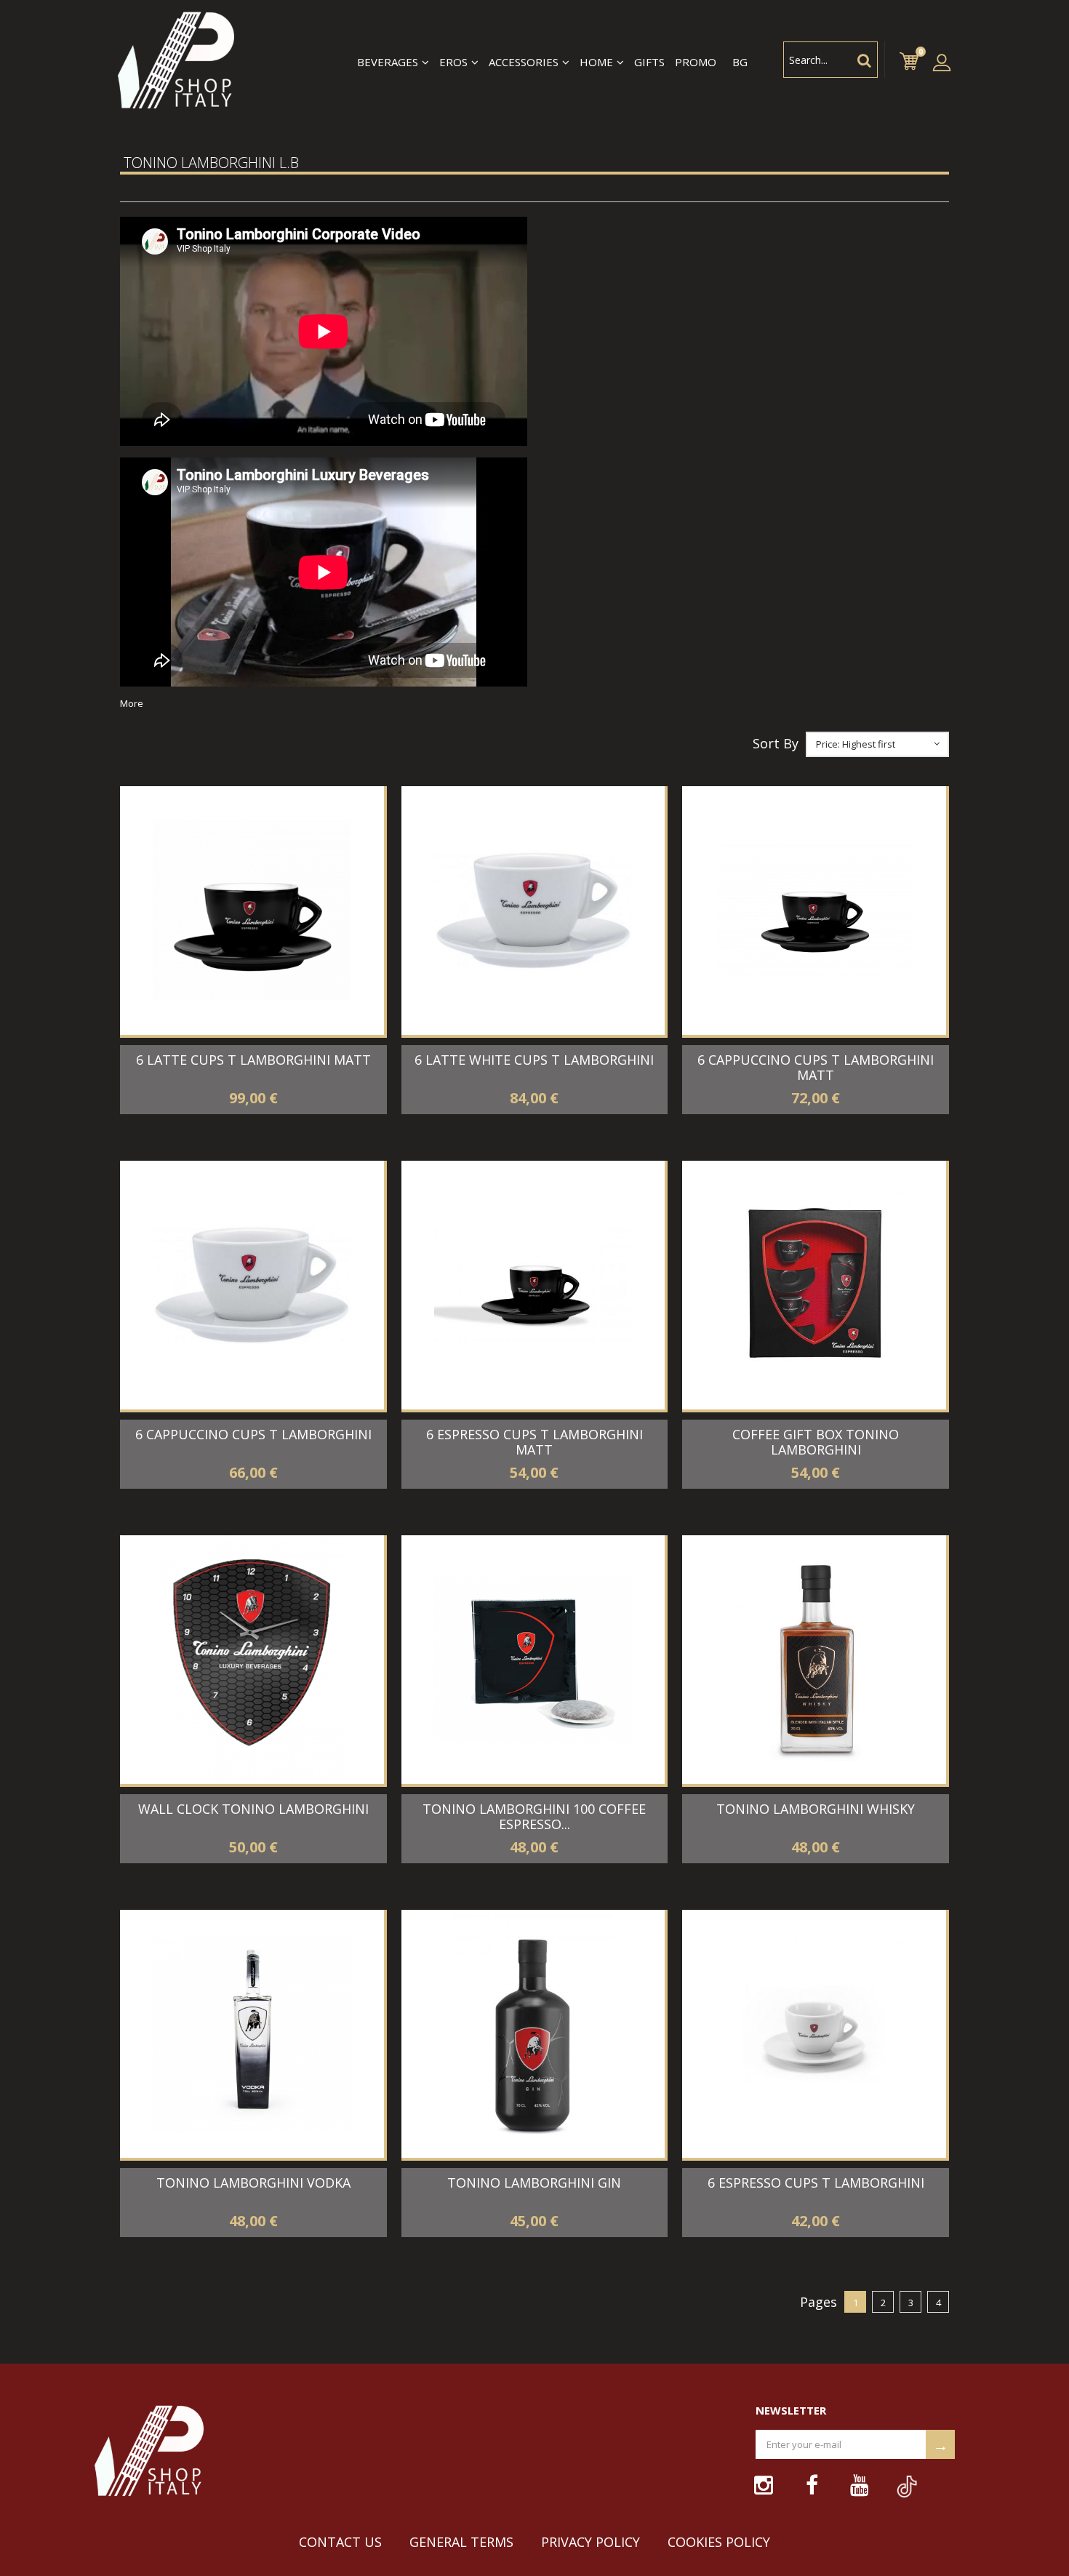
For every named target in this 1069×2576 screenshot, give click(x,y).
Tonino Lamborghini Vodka (253, 2183)
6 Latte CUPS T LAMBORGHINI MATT (253, 1060)
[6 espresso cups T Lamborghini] (814, 2034)
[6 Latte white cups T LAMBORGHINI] (533, 911)
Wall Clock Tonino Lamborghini (253, 1809)
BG (740, 62)
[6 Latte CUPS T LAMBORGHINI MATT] (252, 911)
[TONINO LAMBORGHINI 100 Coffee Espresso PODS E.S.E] (533, 1660)
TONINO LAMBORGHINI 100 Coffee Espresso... (534, 1816)
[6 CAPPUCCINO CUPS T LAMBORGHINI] (252, 1285)
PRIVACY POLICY (590, 2542)
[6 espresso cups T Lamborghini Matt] (533, 1285)
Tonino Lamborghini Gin (534, 2183)
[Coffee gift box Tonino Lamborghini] (814, 1285)
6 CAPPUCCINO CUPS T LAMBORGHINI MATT (816, 1067)
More (132, 703)
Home (596, 62)
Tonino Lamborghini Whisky (816, 1809)
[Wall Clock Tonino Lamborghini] (252, 1660)
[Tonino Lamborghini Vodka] (252, 2034)
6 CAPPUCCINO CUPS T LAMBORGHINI (253, 1434)
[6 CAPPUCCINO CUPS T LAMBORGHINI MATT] (814, 911)
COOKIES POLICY (719, 2542)
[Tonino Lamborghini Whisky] (814, 1660)
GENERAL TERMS (461, 2542)
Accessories (524, 62)
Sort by (776, 744)
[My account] (942, 62)
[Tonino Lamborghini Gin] (533, 2034)
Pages (818, 2303)
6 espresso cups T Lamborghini (816, 2183)
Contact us (340, 2542)
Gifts (649, 62)
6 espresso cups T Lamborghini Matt (534, 1442)
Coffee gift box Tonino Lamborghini (816, 1442)
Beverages (388, 62)
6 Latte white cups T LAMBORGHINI (534, 1060)
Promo (696, 62)
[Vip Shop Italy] (175, 62)
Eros (453, 62)
